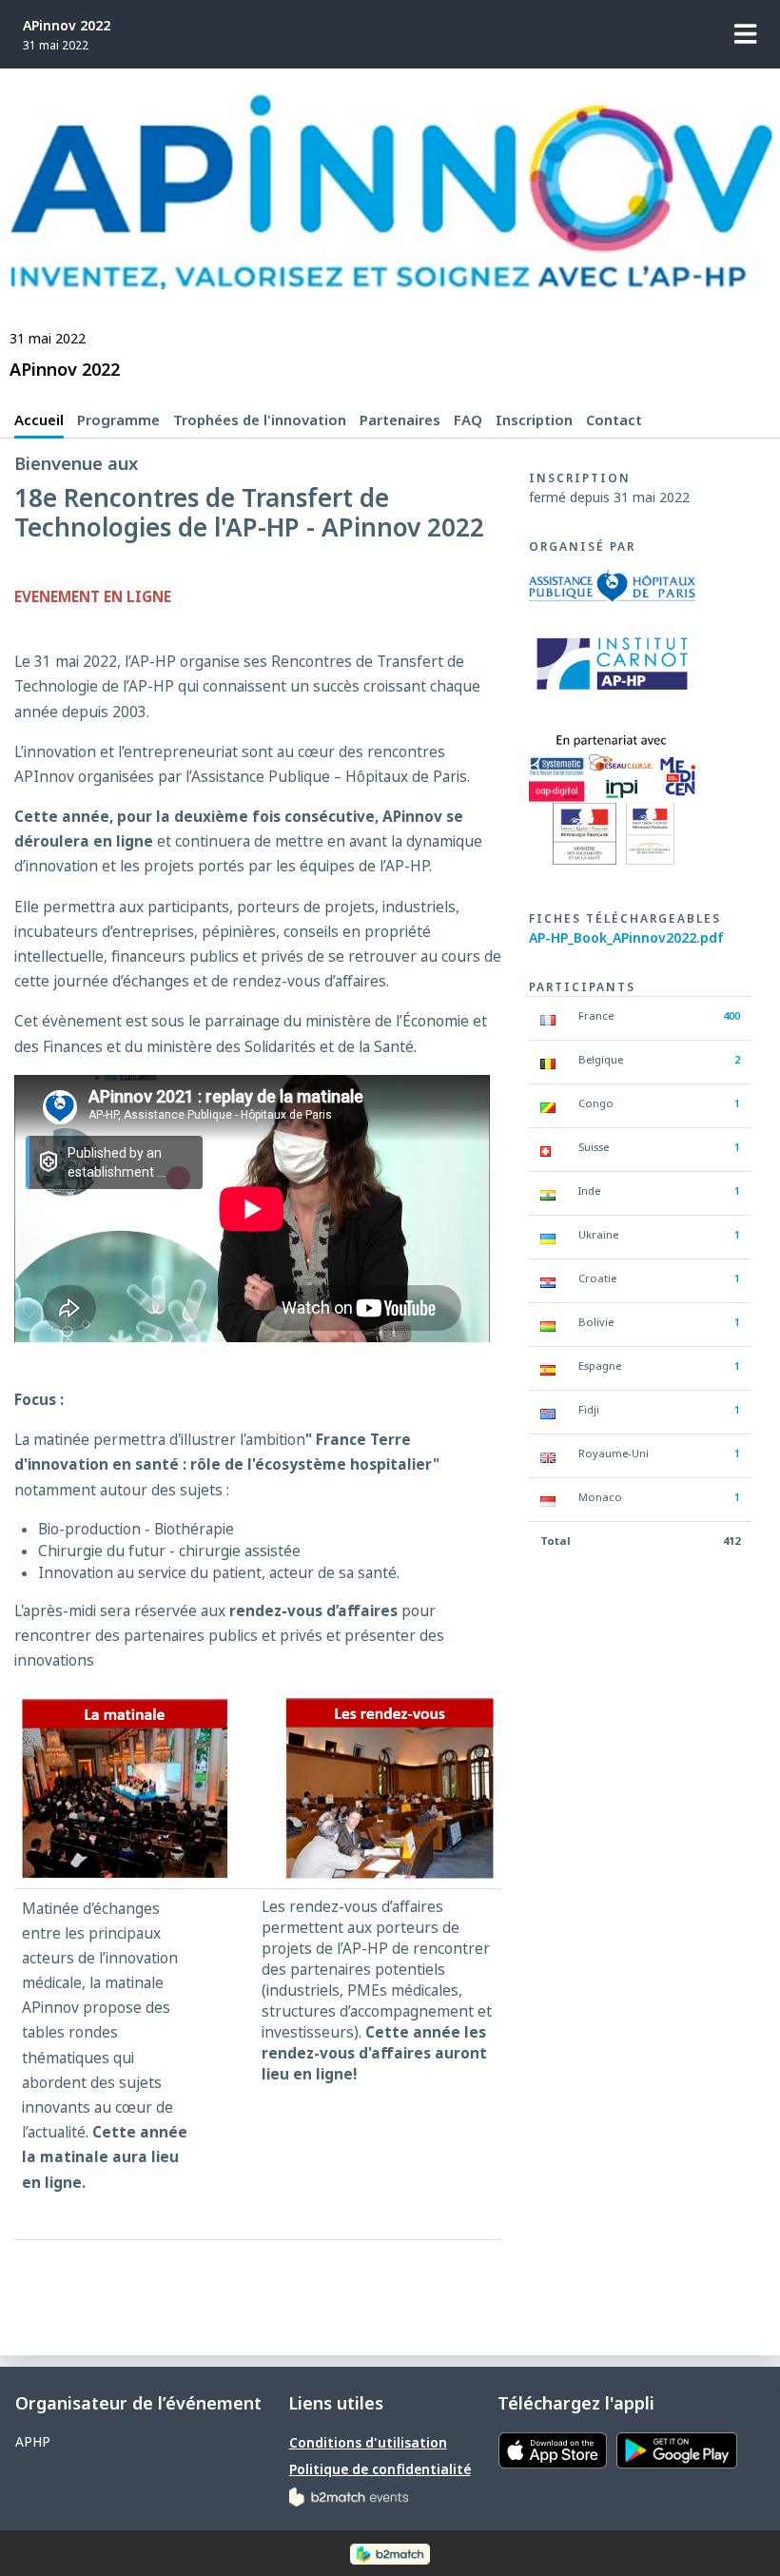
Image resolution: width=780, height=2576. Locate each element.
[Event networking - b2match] (390, 2553)
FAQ (468, 420)
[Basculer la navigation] (746, 34)
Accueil (39, 420)
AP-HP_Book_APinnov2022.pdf (626, 937)
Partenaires (400, 420)
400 (731, 1015)
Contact (614, 420)
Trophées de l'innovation (260, 420)
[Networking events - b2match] (349, 2496)
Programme (118, 420)
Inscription (534, 420)
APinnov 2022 (67, 25)
